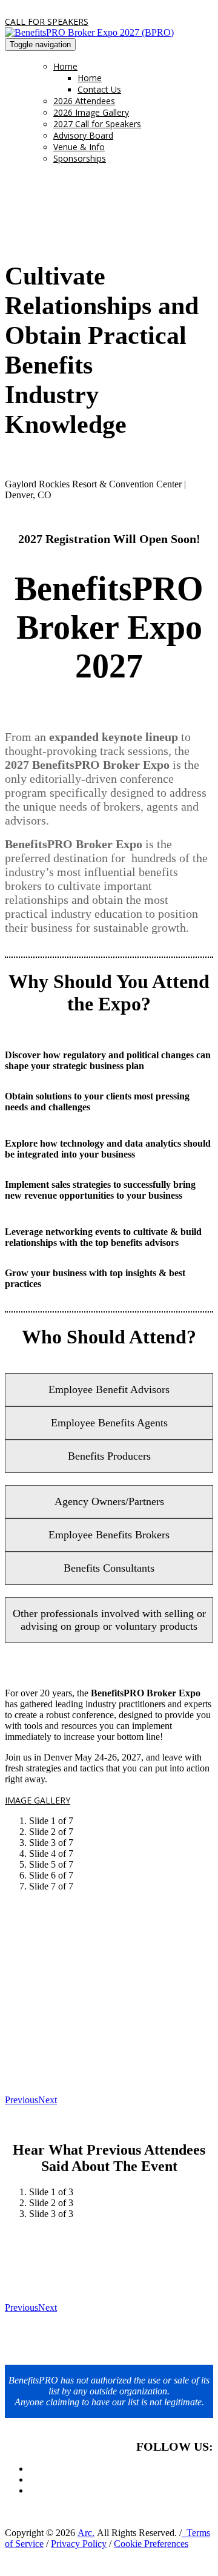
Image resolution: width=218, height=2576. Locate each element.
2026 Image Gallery (91, 112)
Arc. (86, 2533)
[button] (47, 21)
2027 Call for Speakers (97, 124)
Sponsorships (80, 158)
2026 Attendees (84, 101)
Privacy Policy (79, 2544)
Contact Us (99, 89)
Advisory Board (83, 135)
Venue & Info (79, 147)
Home (65, 66)
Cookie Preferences (151, 2544)
